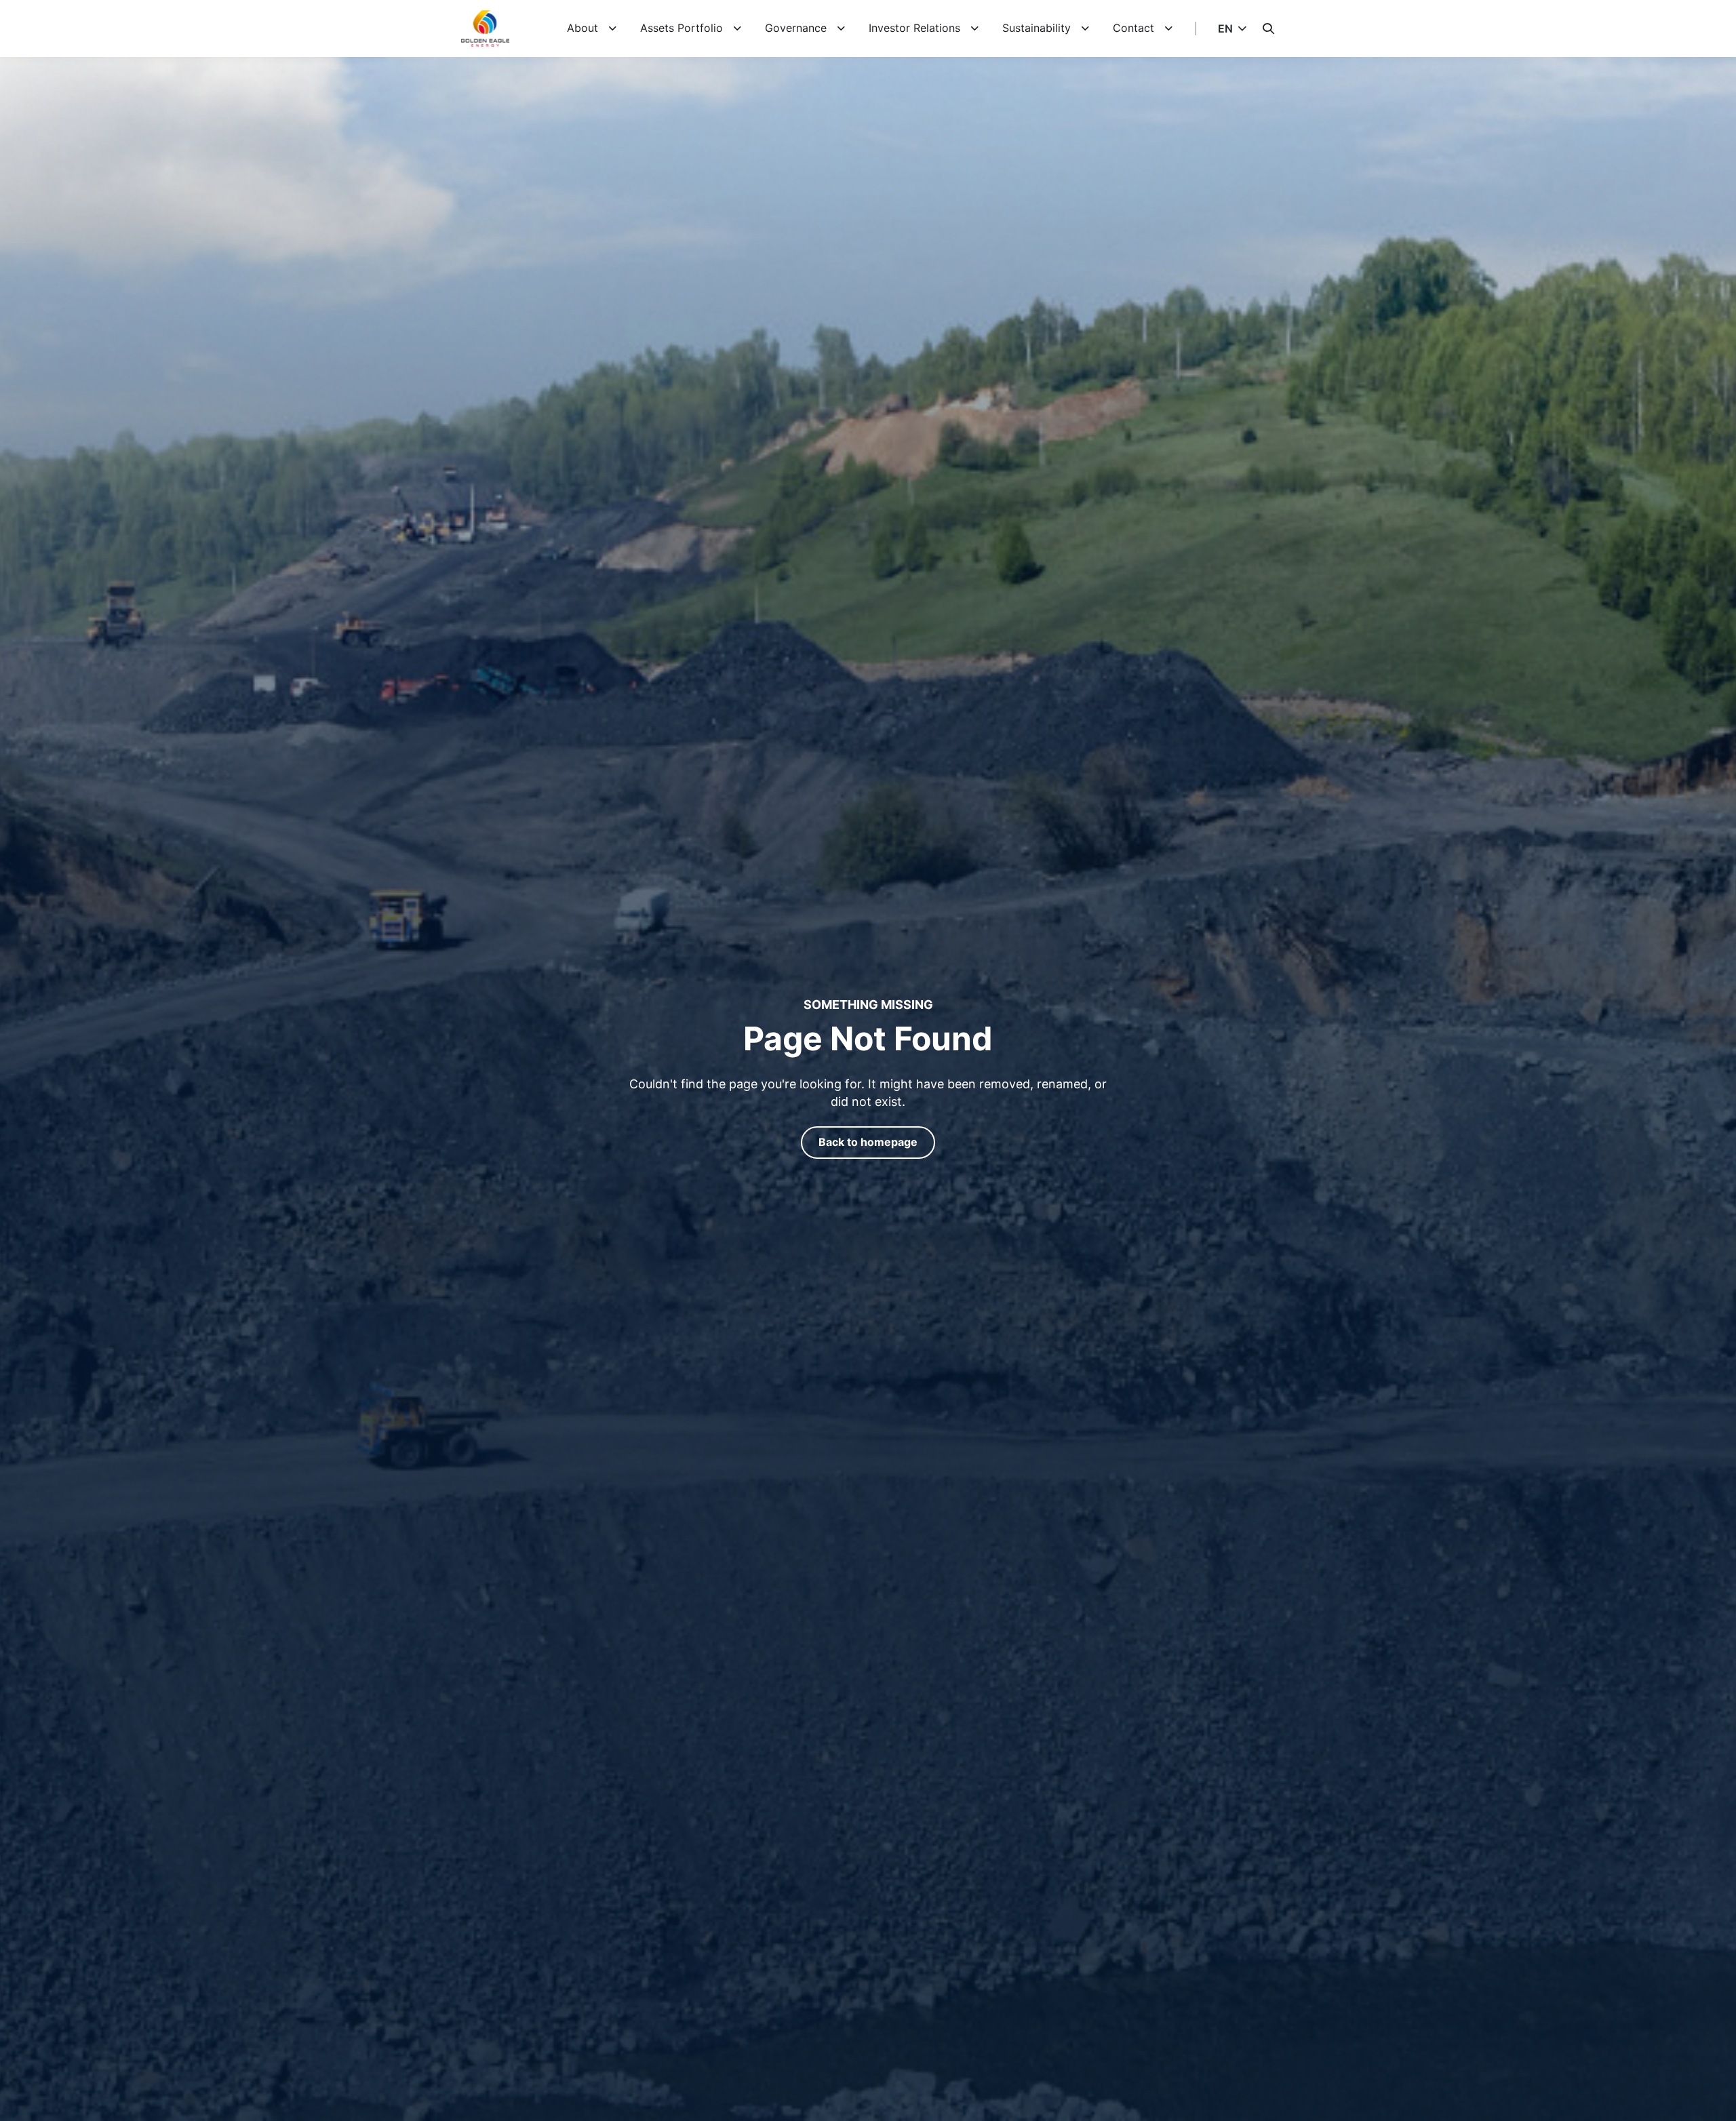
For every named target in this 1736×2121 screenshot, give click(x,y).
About (583, 28)
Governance (796, 28)
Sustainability (1037, 28)
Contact (1133, 28)
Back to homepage (868, 1142)
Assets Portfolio (682, 28)
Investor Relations (914, 28)
